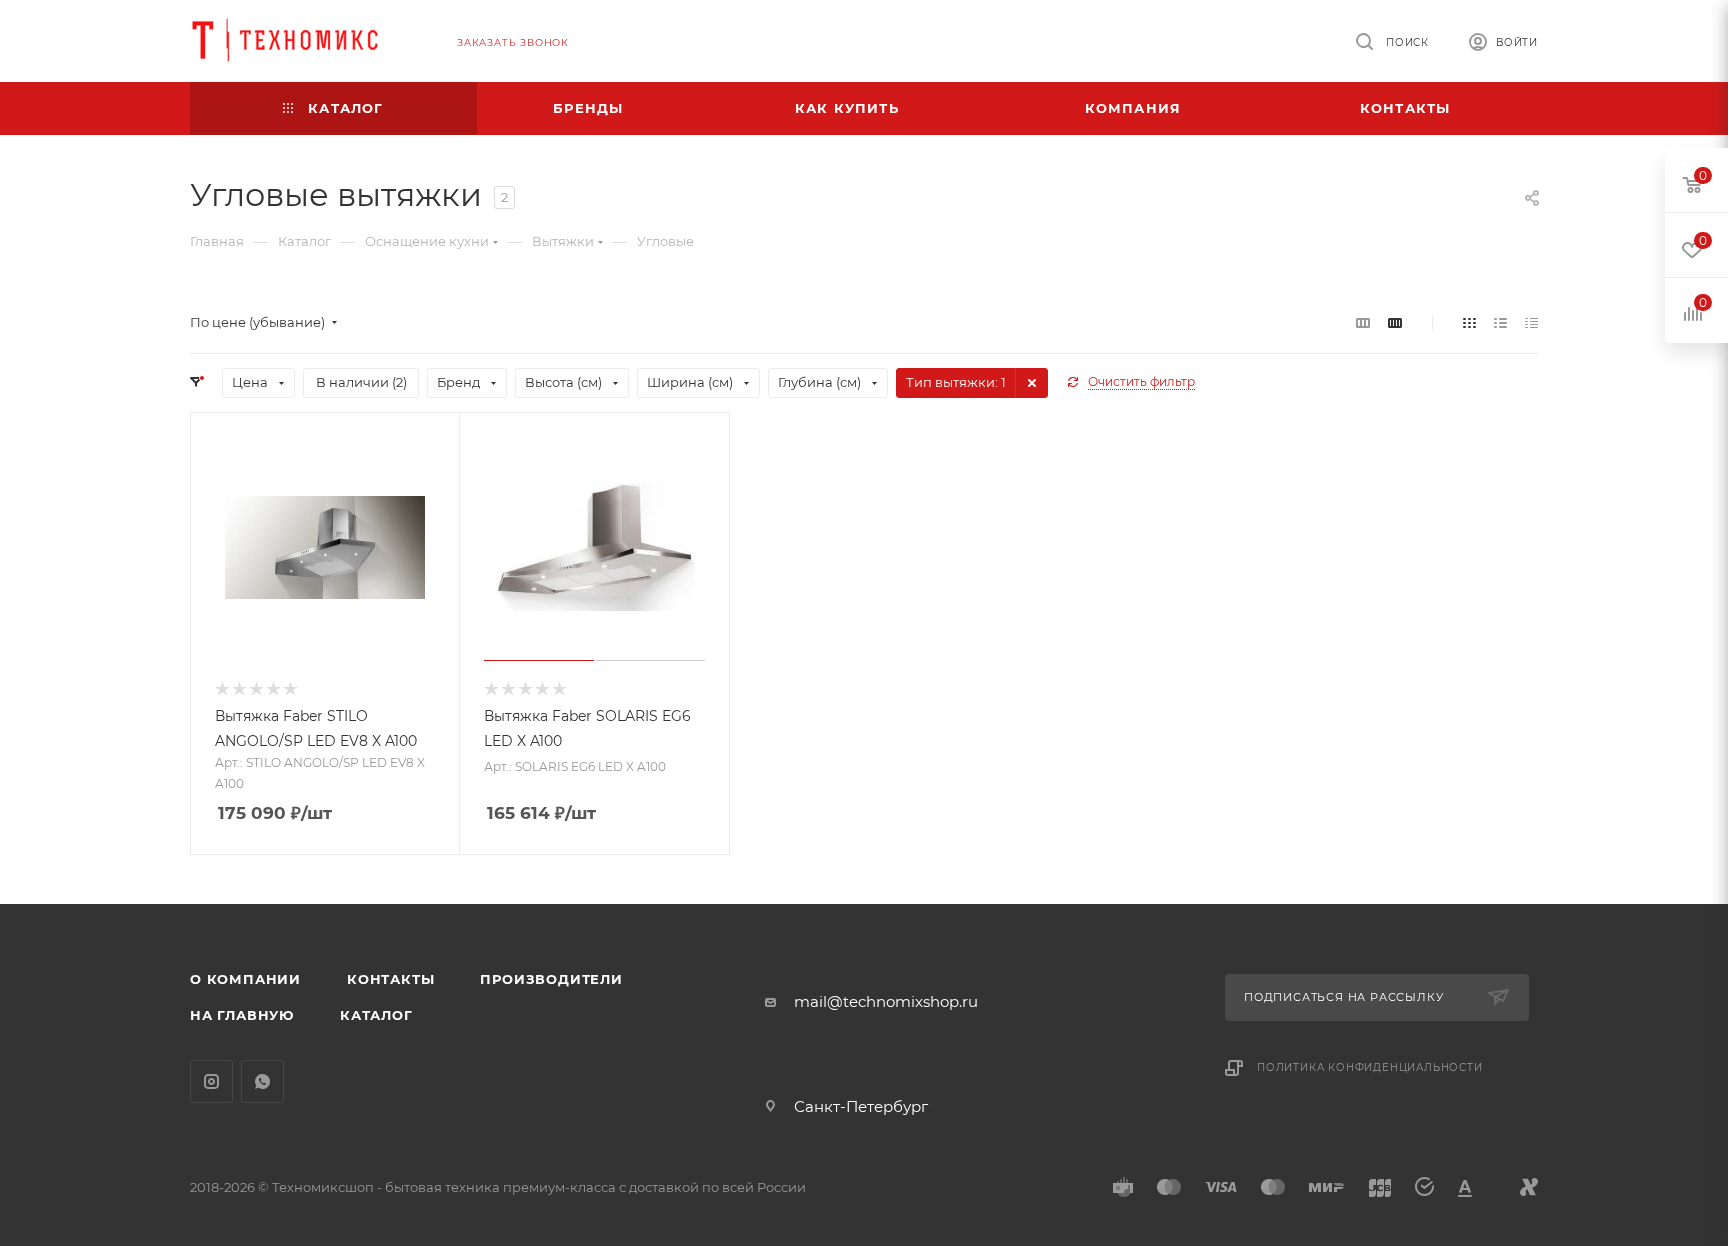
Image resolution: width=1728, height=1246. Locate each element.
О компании (245, 979)
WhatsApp (262, 1081)
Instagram (211, 1081)
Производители (551, 979)
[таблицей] (1531, 322)
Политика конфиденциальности (1370, 1067)
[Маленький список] (1363, 322)
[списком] (1500, 322)
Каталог (376, 1015)
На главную (242, 1015)
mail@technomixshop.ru (886, 1001)
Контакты (390, 979)
